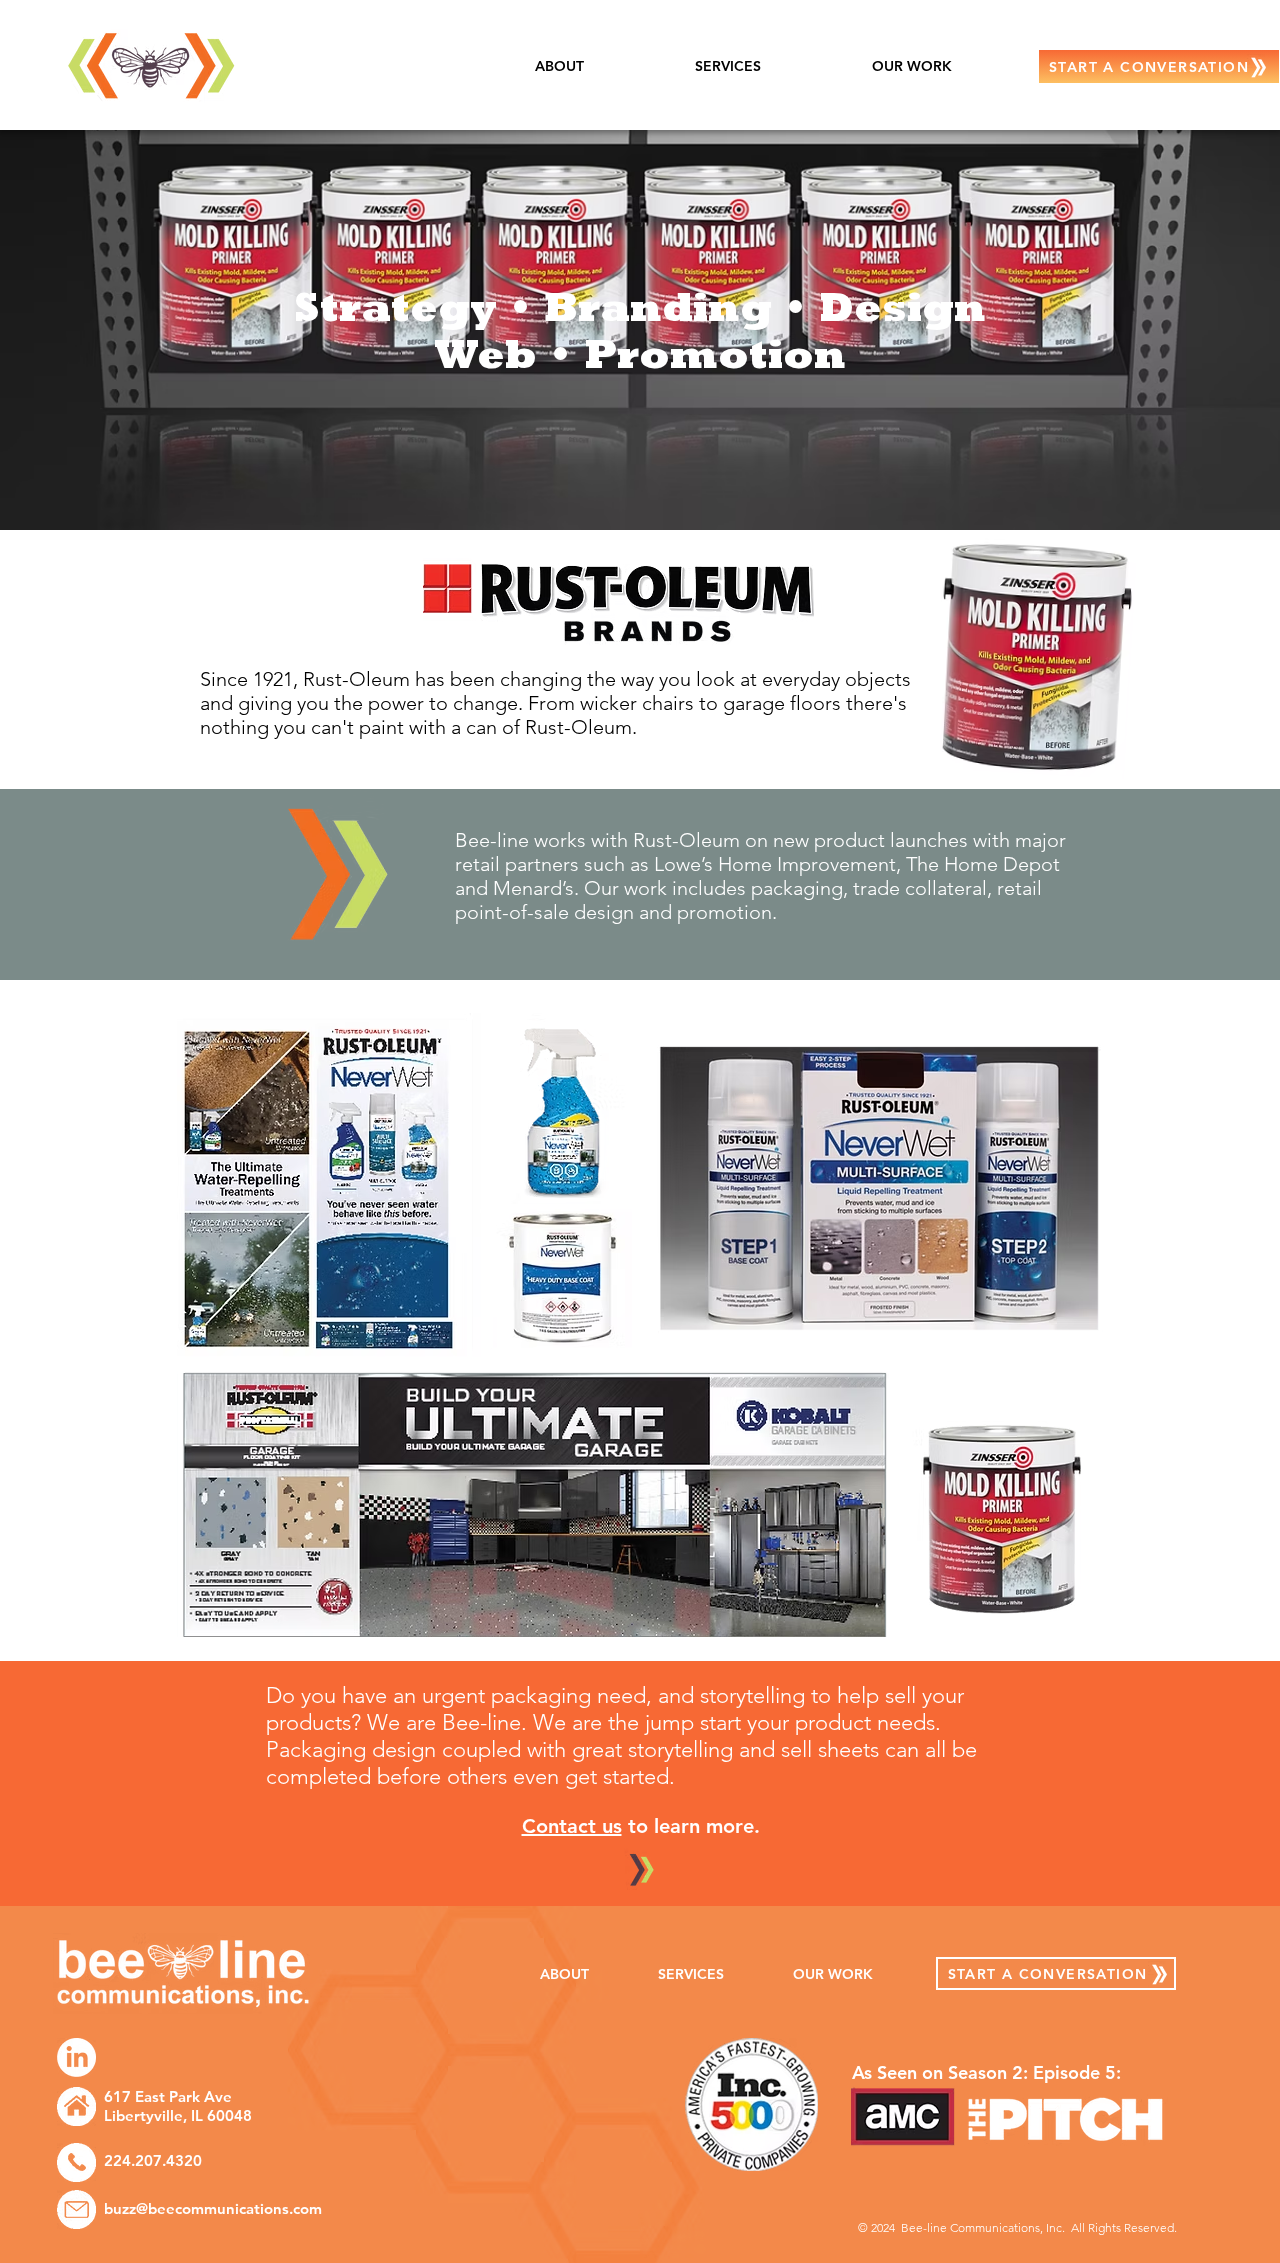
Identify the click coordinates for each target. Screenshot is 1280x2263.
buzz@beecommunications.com (213, 2208)
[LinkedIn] (76, 2057)
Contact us (572, 1826)
